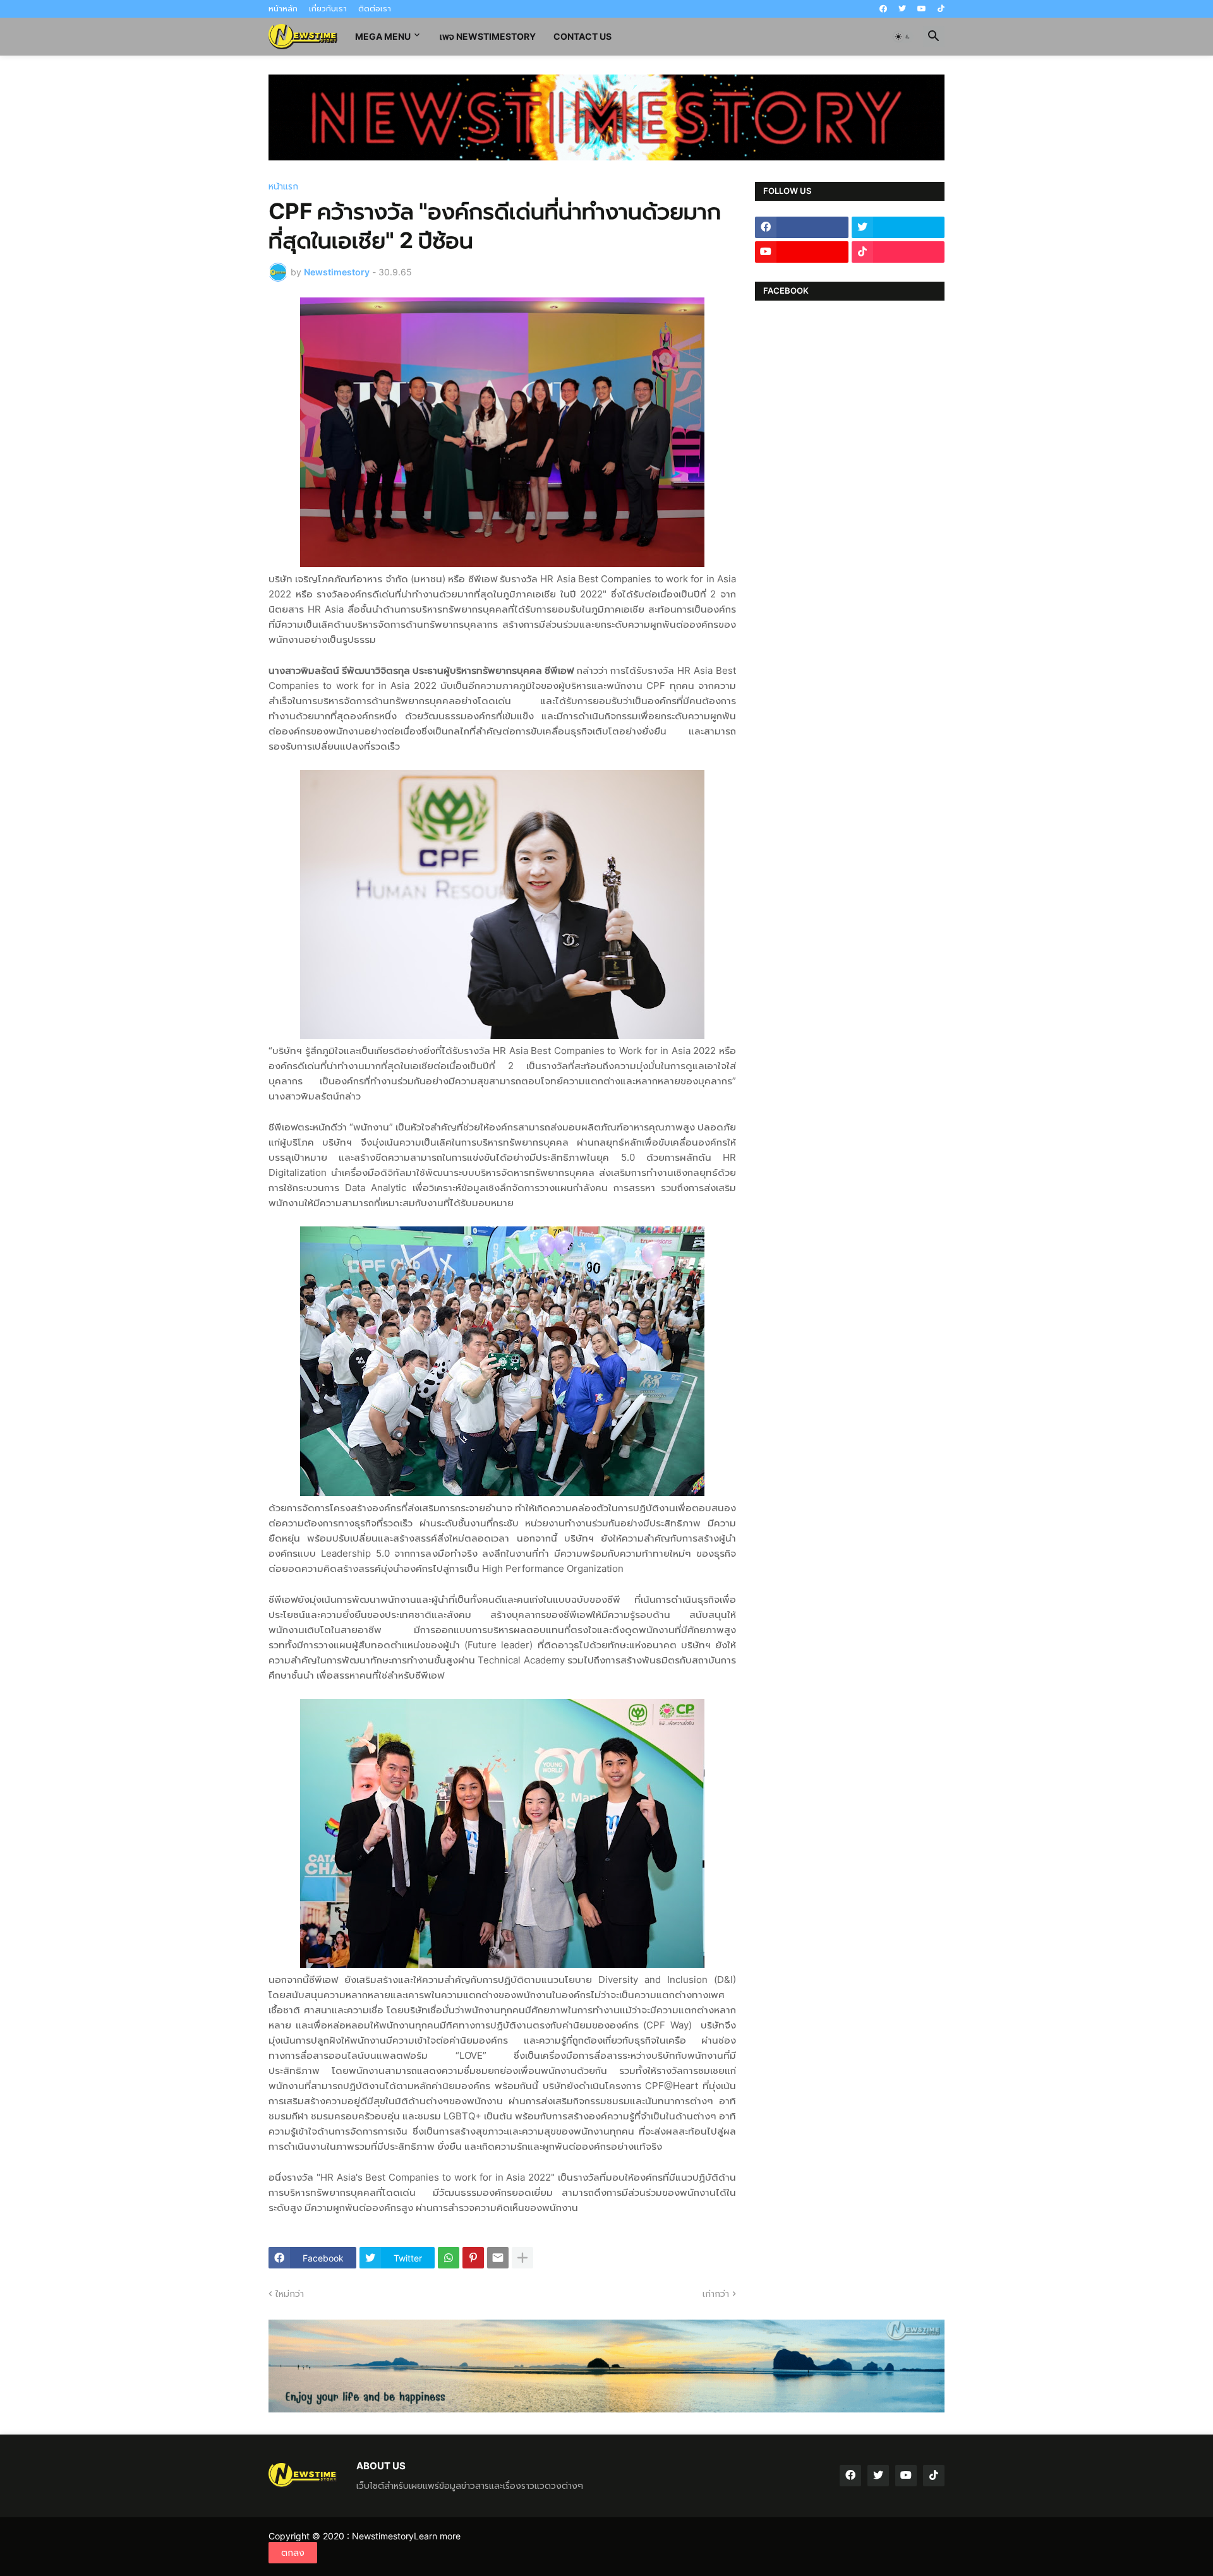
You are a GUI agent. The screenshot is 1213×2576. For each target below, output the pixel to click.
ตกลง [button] (293, 2552)
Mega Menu (383, 36)
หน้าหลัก (283, 9)
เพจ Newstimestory (488, 36)
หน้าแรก (283, 186)
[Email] (498, 2258)
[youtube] (922, 9)
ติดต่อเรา (375, 9)
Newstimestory (383, 2536)
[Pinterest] (473, 2258)
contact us (582, 36)
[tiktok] (941, 9)
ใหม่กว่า (290, 2293)
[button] (903, 37)
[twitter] (902, 9)
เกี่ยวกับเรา (328, 9)
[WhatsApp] (449, 2258)
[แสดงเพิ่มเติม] (522, 2258)
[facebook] (883, 9)
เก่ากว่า (716, 2293)
